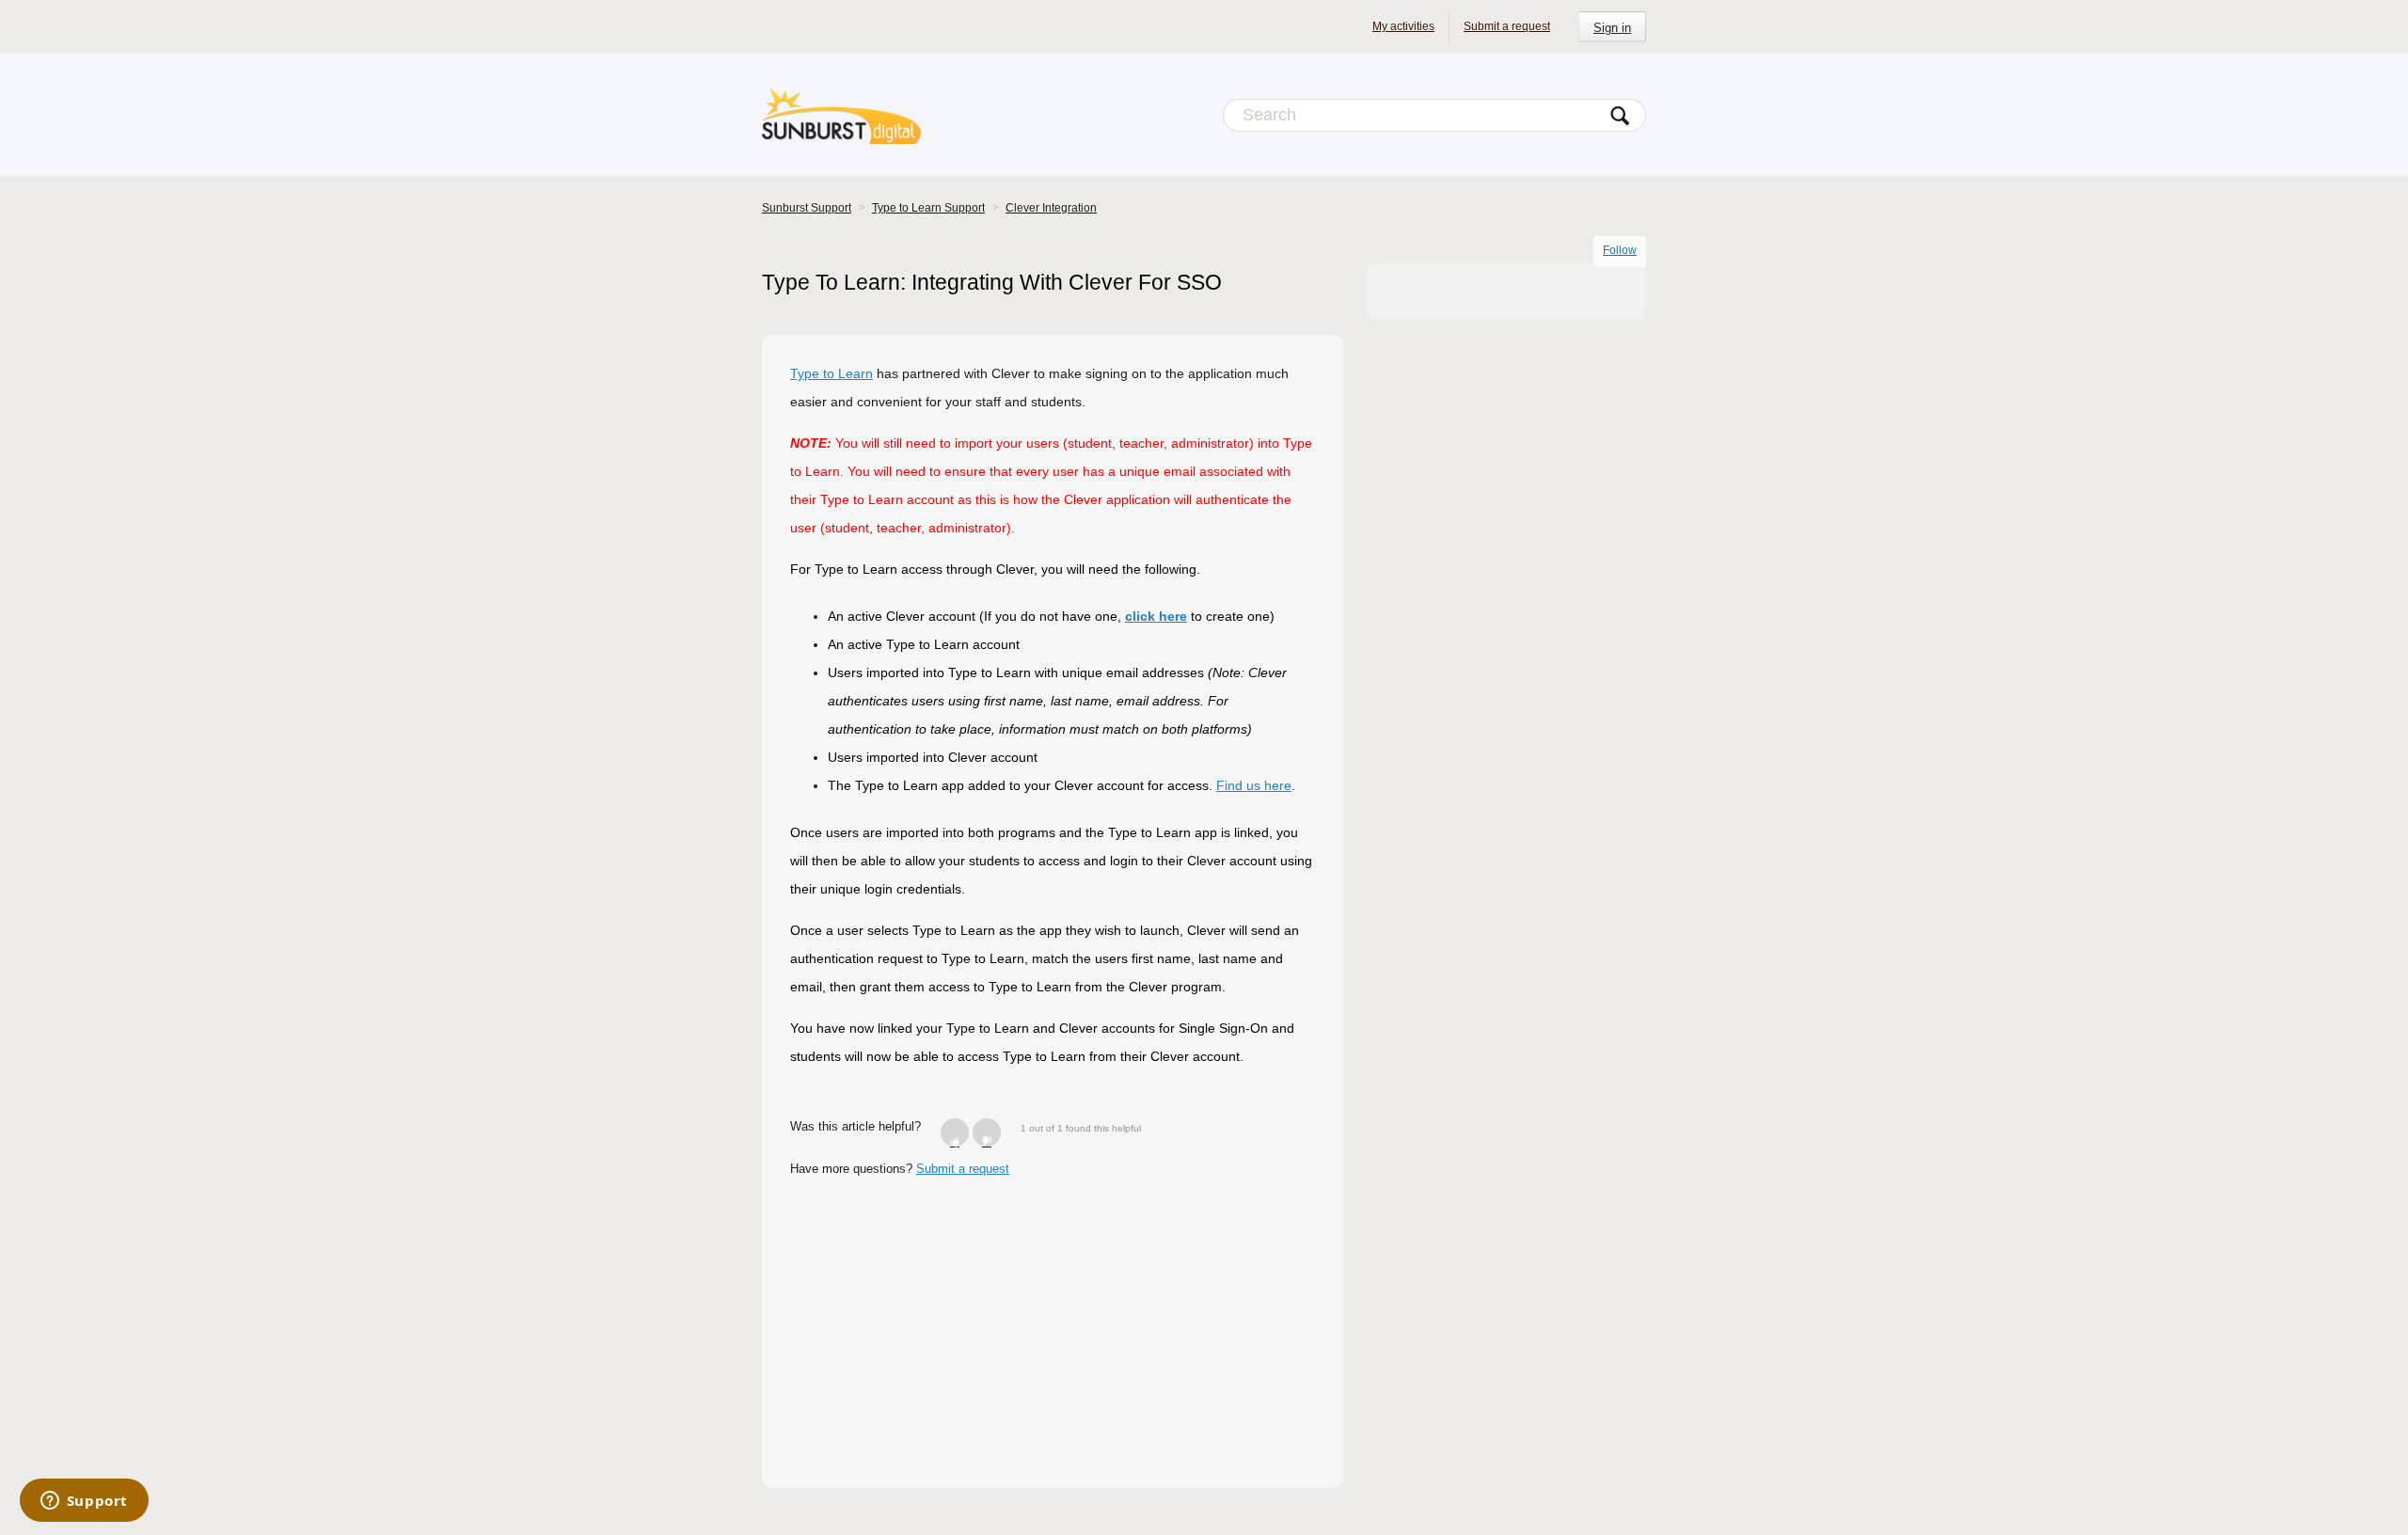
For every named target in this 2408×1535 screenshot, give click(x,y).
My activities (1403, 26)
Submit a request (1507, 26)
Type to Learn (832, 373)
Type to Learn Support (928, 208)
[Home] (842, 115)
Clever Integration (1051, 208)
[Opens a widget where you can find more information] (84, 1502)
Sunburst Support (807, 208)
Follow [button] (1620, 250)
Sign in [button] (1612, 28)
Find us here (1254, 785)
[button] (955, 1132)
